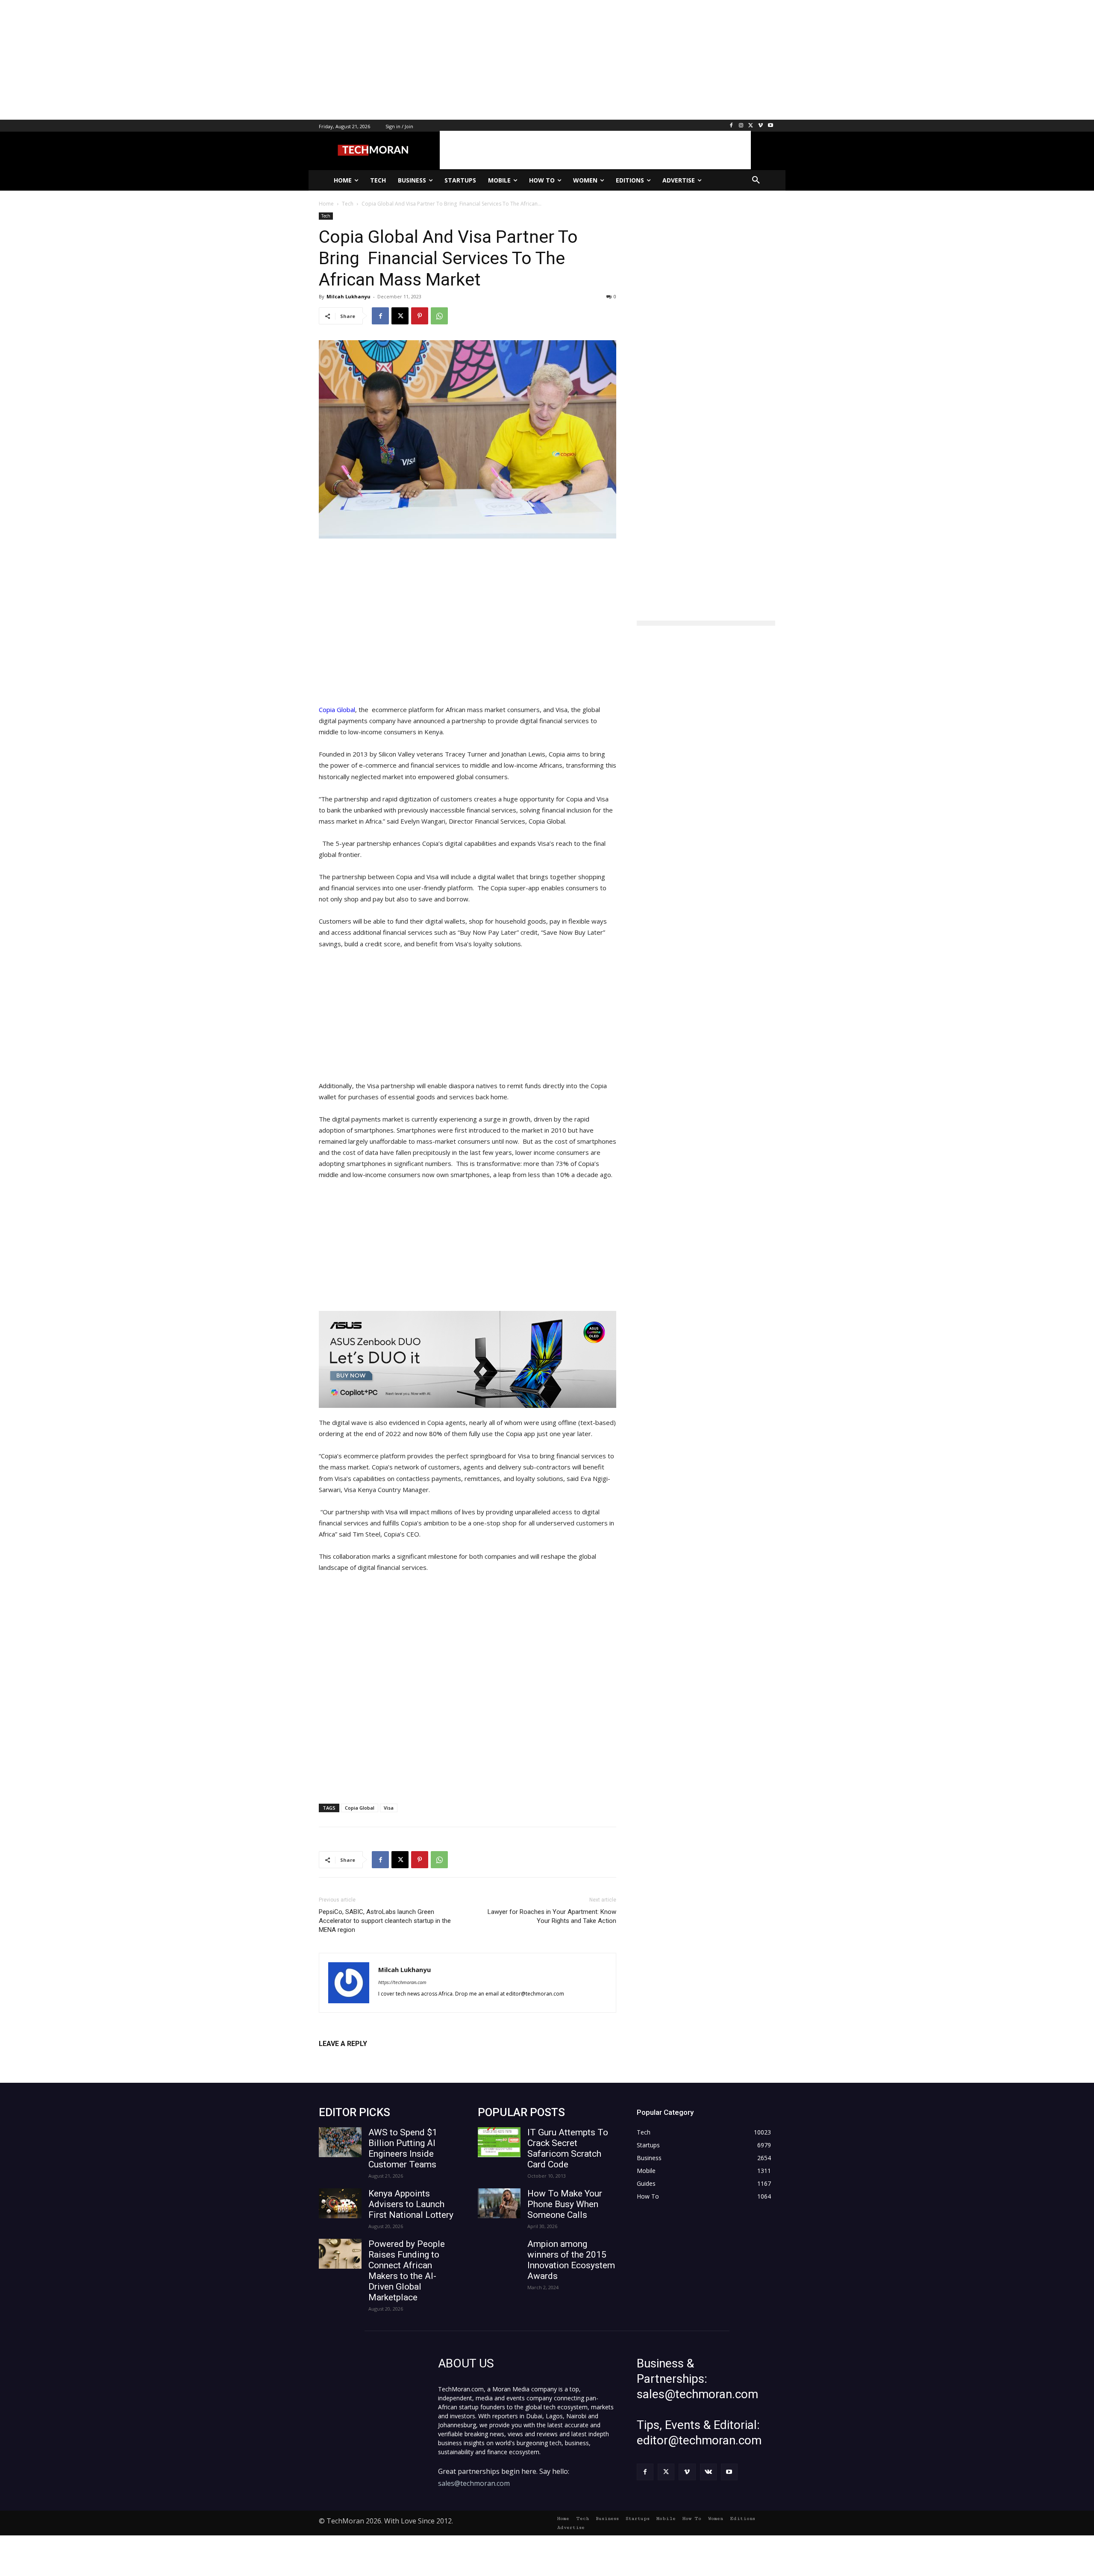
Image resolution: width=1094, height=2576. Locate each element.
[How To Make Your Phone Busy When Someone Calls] (499, 2203)
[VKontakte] (708, 2472)
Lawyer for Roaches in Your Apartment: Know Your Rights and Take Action (552, 1916)
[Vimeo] (760, 126)
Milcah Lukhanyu (348, 296)
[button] (756, 180)
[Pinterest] (420, 316)
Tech (326, 216)
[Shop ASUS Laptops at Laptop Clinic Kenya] (468, 1359)
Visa (389, 1808)
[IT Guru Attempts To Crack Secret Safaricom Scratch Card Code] (499, 2142)
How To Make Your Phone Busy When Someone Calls (565, 2204)
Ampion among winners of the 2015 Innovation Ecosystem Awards (571, 2260)
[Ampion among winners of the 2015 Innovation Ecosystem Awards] (499, 2254)
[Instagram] (741, 126)
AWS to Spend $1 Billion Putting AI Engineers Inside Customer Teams (403, 2148)
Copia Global (337, 710)
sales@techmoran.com (474, 2483)
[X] (751, 126)
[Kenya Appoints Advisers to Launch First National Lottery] (340, 2203)
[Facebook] (731, 126)
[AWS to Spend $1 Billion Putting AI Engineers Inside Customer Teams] (340, 2142)
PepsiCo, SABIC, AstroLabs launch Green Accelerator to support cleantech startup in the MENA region (385, 1921)
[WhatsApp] (439, 316)
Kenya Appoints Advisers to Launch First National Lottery (411, 2204)
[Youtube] (770, 126)
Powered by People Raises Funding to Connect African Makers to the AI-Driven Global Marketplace (407, 2271)
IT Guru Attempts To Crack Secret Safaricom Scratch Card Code (568, 2148)
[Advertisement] (256, 60)
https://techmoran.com (402, 1982)
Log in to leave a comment (356, 2058)
